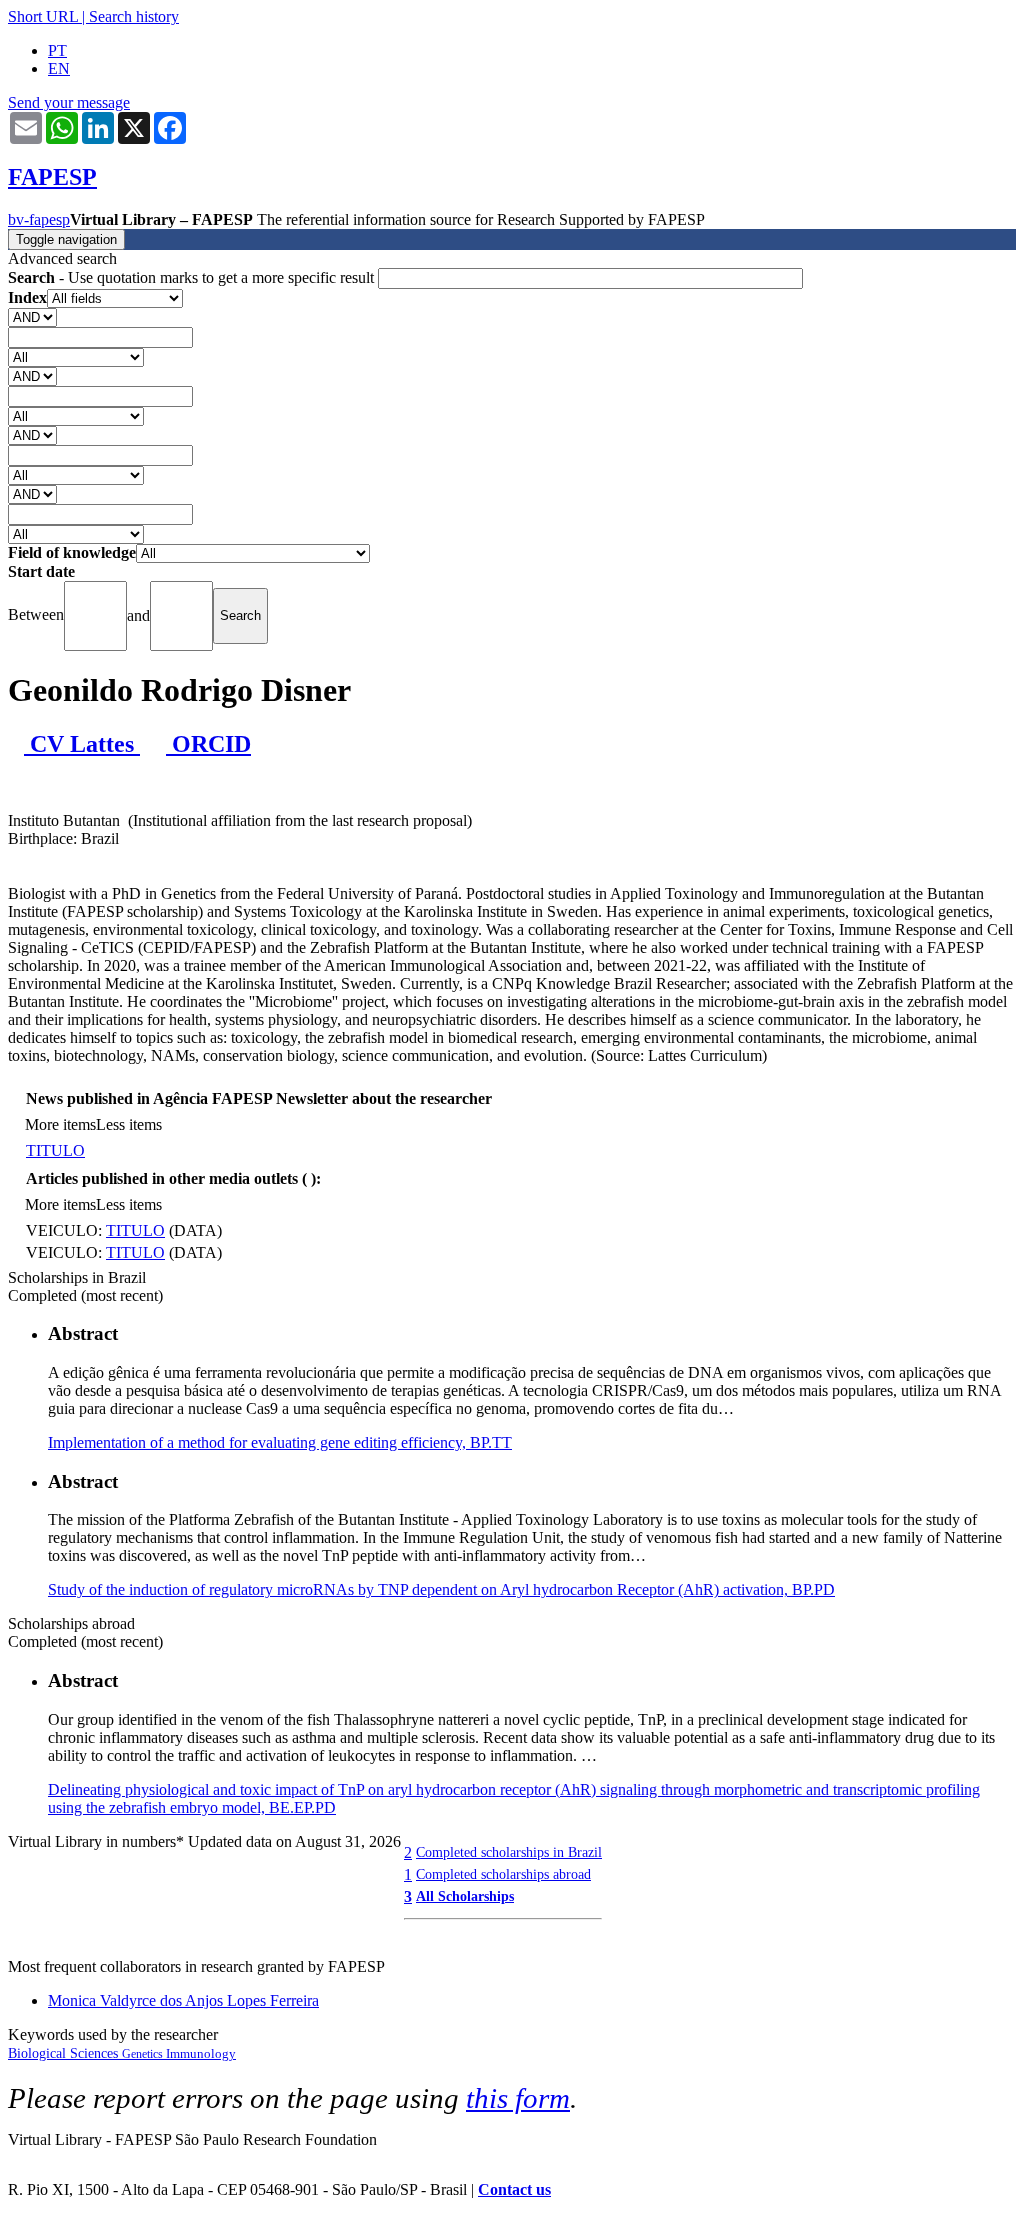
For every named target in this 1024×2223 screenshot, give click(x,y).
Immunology (201, 2053)
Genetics (144, 2054)
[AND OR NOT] (32, 316)
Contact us (514, 2189)
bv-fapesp (39, 219)
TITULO (55, 1150)
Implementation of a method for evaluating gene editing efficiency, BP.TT (280, 1442)
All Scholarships (465, 1896)
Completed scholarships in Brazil (509, 1852)
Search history (134, 16)
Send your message (69, 102)
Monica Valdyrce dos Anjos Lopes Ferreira (183, 2000)
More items (60, 1124)
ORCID (208, 744)
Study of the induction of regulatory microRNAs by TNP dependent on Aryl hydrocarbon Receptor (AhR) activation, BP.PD (441, 1589)
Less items (129, 1124)
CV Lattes (82, 744)
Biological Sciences (65, 2053)
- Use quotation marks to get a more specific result (193, 277)
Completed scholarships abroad (503, 1874)
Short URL (43, 16)
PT (57, 50)
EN (59, 68)
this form (518, 2098)
